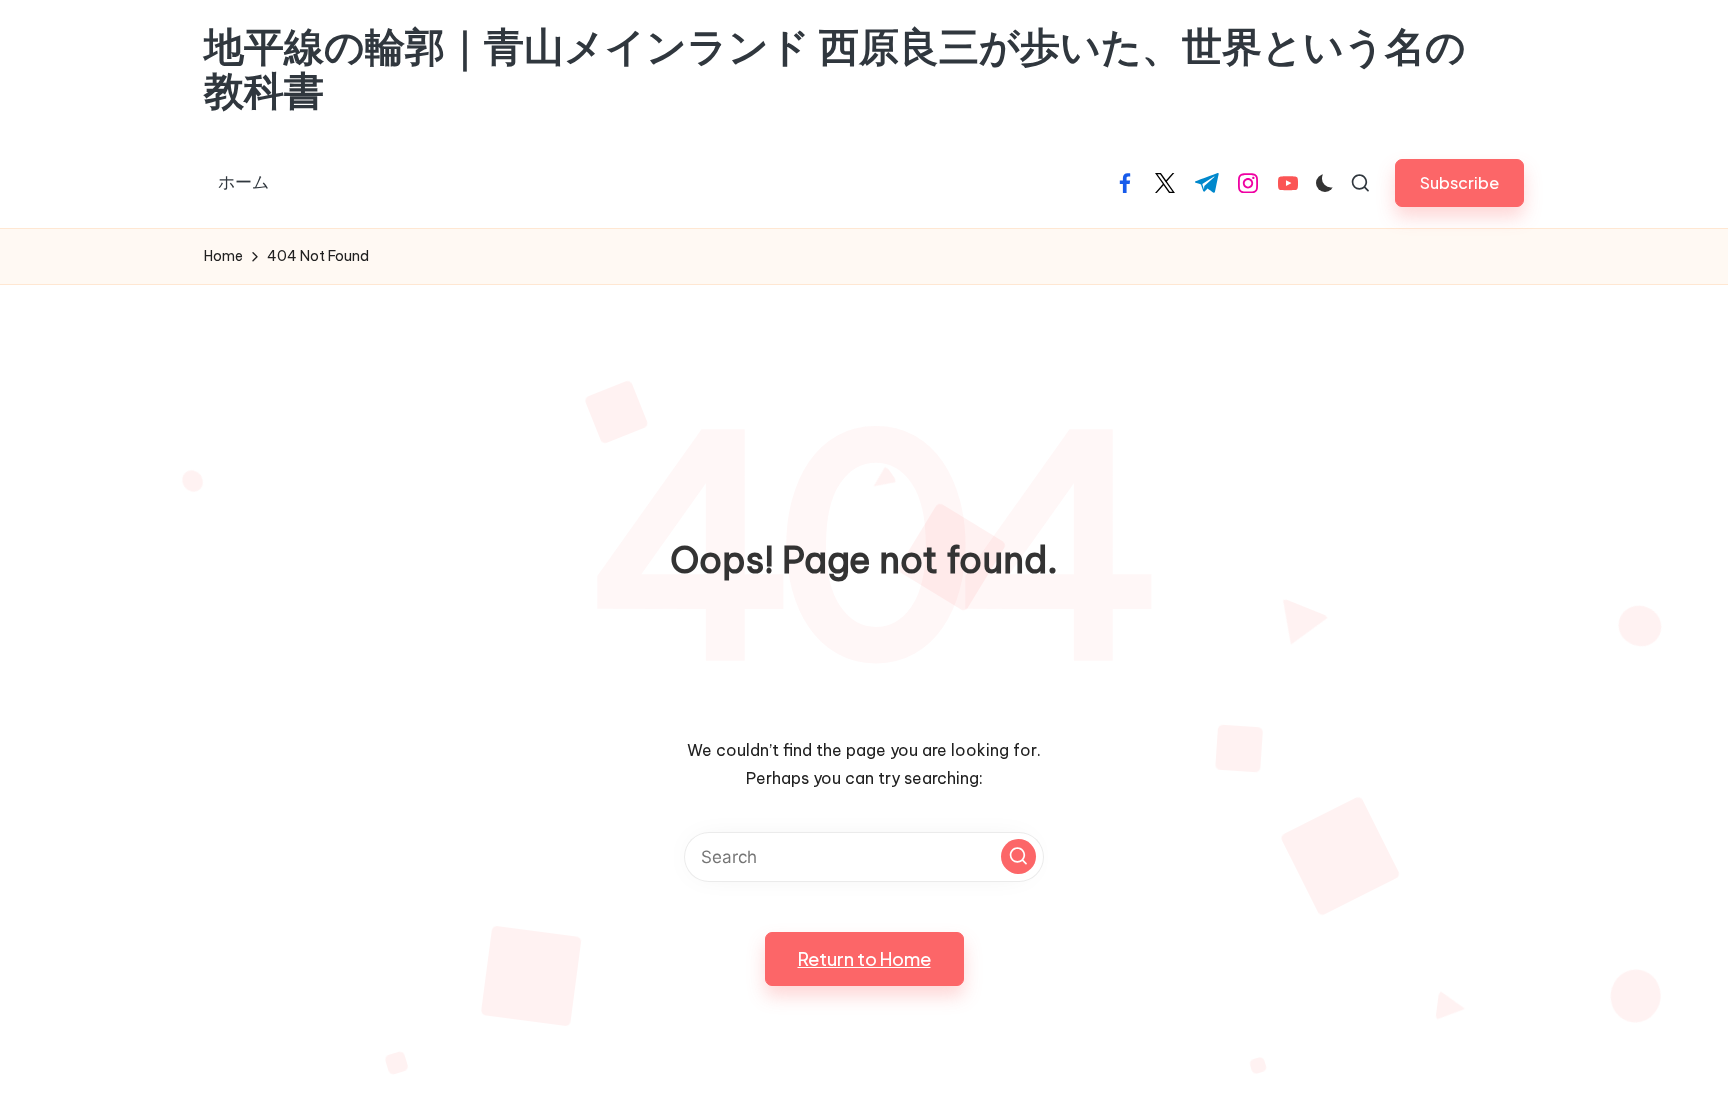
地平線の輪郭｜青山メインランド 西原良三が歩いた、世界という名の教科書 (835, 69)
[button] (1459, 182)
